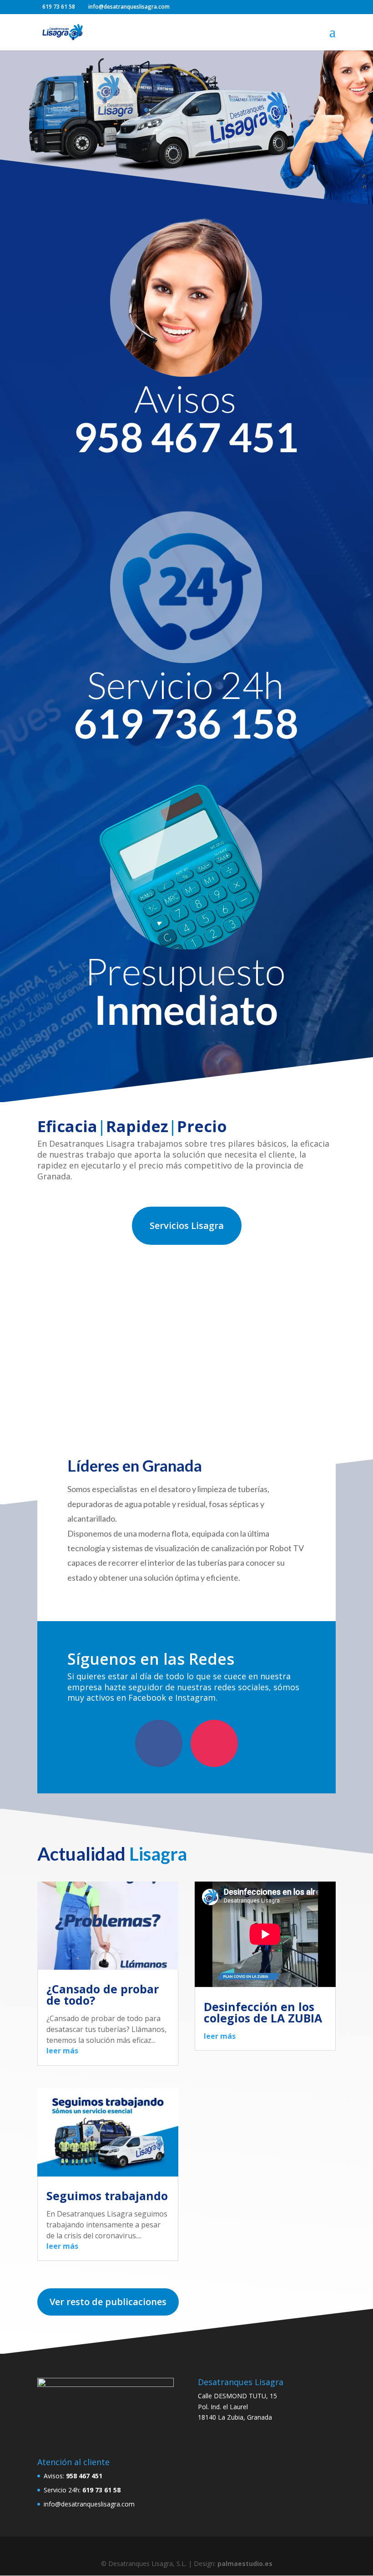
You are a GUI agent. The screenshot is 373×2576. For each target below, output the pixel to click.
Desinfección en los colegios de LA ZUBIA (263, 2012)
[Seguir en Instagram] (214, 1743)
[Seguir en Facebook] (159, 1743)
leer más (62, 2051)
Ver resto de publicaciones (108, 2302)
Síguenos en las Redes (151, 1660)
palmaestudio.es (245, 2564)
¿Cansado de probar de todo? (103, 1994)
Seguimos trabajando (107, 2196)
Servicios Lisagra (187, 1226)
